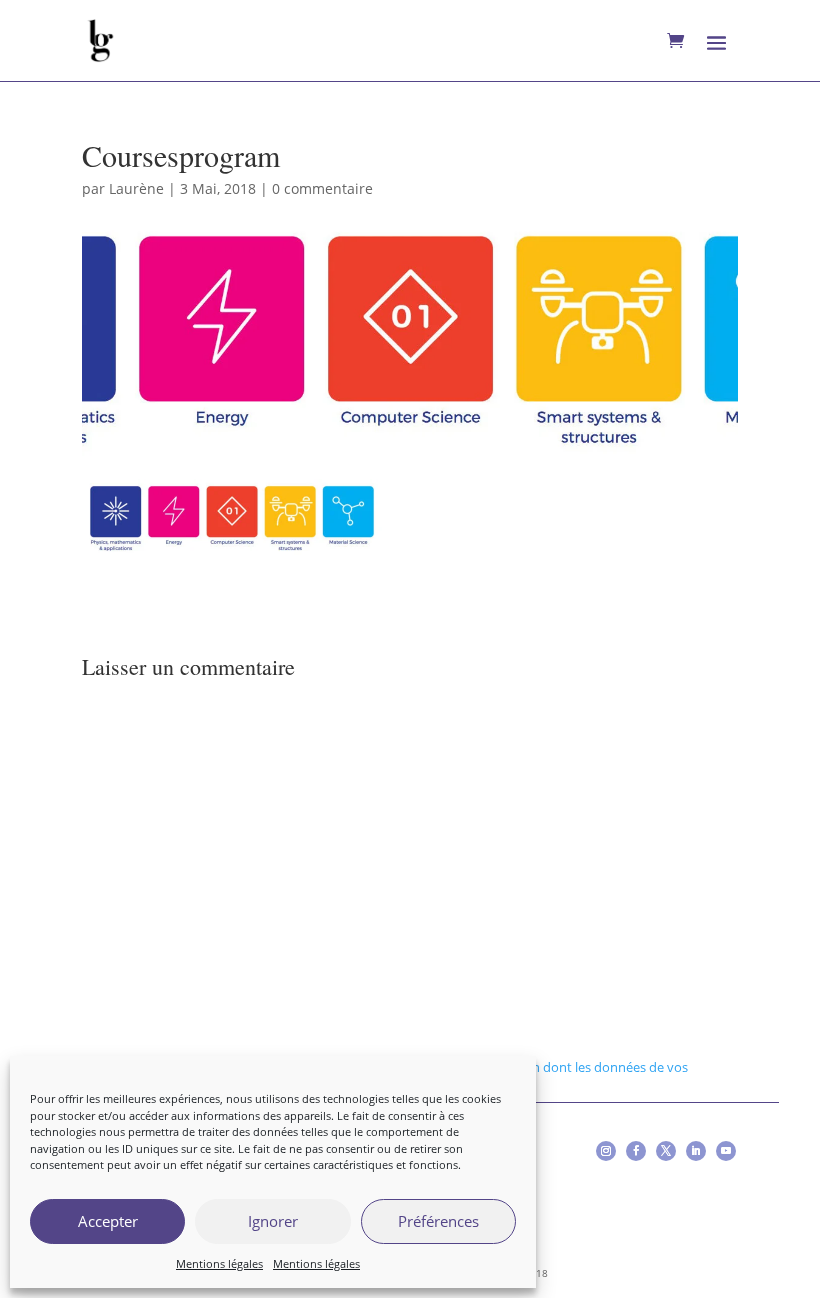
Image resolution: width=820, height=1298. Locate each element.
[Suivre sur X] (666, 1151)
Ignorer (273, 1221)
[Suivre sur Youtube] (726, 1151)
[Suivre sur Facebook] (636, 1151)
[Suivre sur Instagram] (606, 1151)
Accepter (108, 1221)
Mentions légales (219, 1263)
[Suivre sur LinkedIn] (696, 1151)
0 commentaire (322, 188)
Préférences (438, 1221)
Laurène (136, 188)
